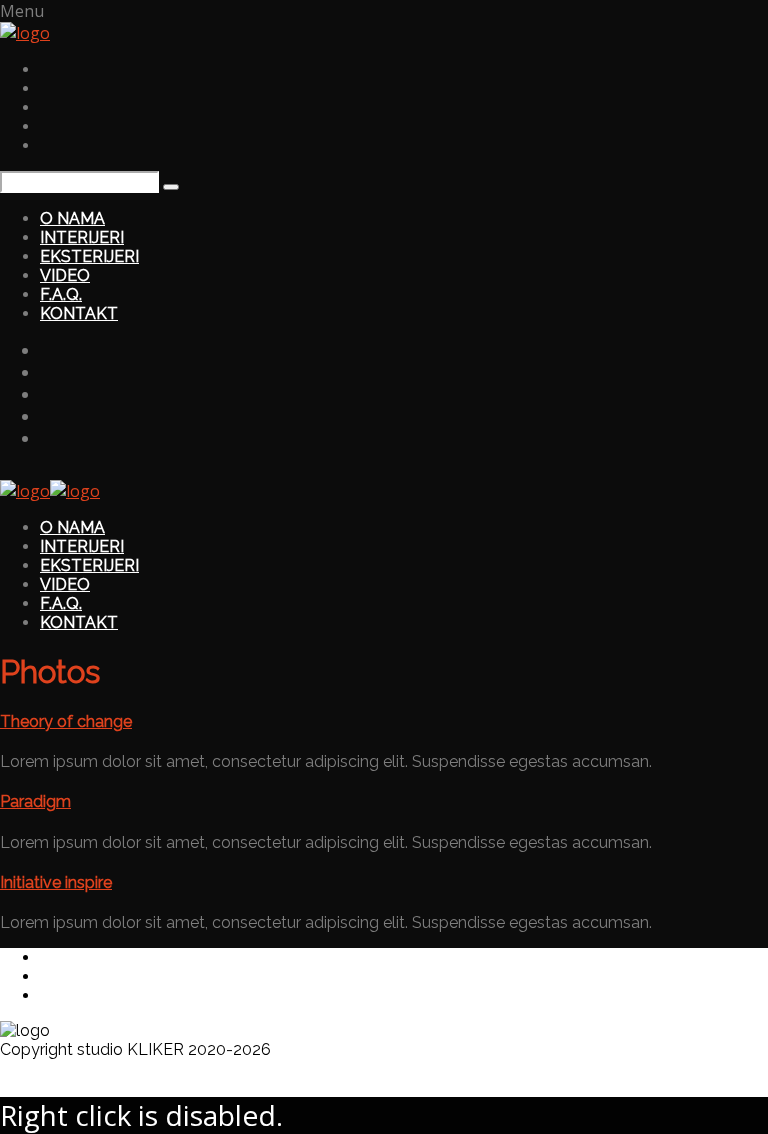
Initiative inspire (56, 882)
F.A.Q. (61, 294)
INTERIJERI (82, 237)
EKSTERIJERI (89, 256)
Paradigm (35, 801)
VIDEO (65, 275)
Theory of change (66, 721)
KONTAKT (79, 313)
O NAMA (72, 218)
